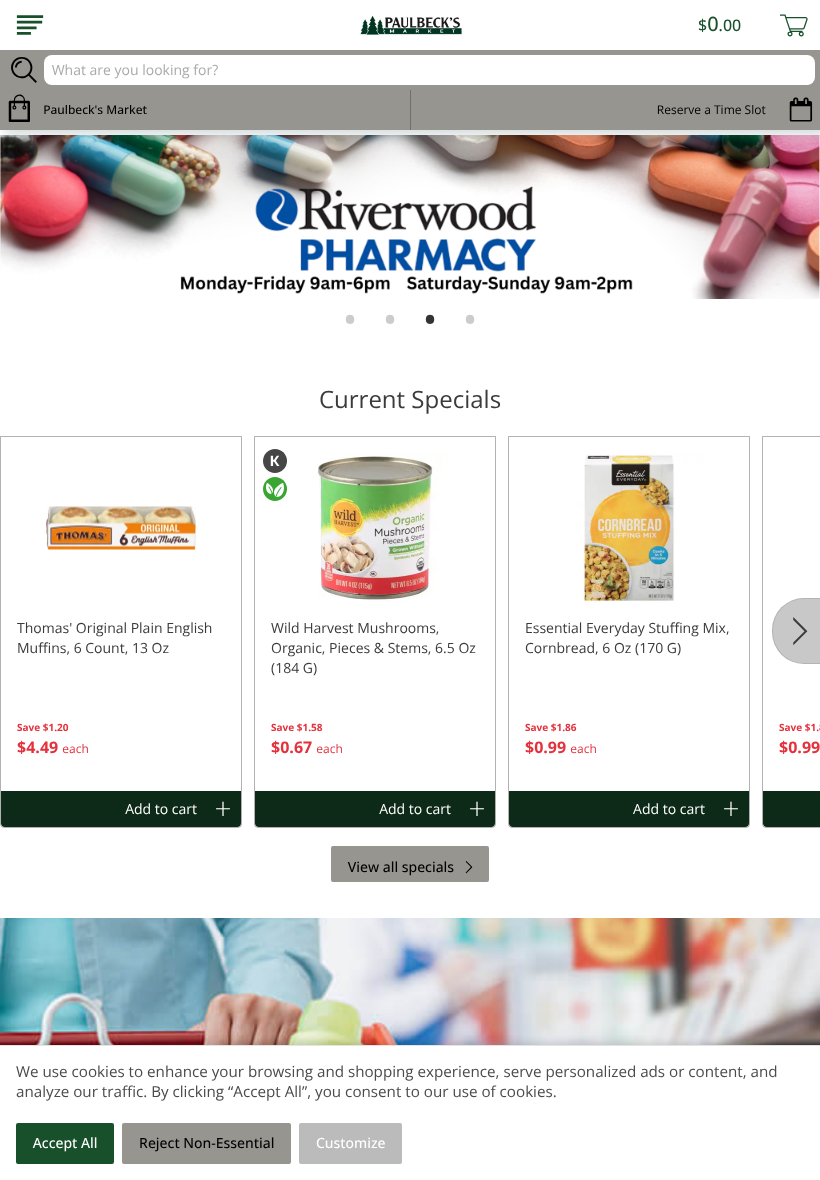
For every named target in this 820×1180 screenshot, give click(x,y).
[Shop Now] (30, 25)
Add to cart (161, 809)
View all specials (401, 867)
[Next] (796, 631)
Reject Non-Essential (206, 1143)
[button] (121, 614)
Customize (351, 1143)
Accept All (65, 1143)
